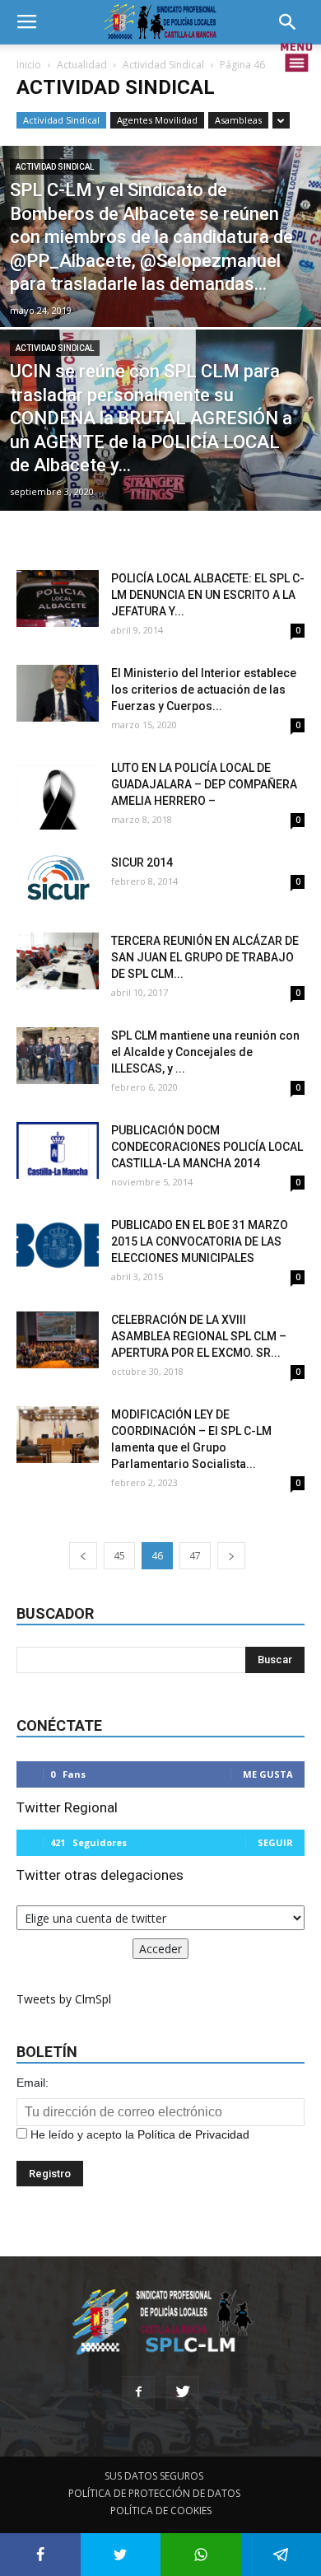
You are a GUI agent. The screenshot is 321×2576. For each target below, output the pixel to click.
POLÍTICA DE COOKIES (161, 2511)
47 (195, 1556)
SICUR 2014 (142, 863)
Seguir (275, 1842)
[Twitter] (183, 2392)
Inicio (29, 65)
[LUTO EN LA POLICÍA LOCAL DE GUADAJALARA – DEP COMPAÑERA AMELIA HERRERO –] (58, 795)
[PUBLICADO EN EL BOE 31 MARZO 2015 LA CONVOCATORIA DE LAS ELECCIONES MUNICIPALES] (58, 1245)
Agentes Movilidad (157, 120)
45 (119, 1556)
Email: (33, 2083)
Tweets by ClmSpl (64, 1999)
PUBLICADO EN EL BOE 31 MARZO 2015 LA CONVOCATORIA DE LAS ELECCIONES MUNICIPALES (200, 1241)
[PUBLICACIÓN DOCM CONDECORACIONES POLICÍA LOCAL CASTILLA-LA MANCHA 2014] (58, 1150)
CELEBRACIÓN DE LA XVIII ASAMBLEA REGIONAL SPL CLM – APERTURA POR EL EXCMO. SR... (199, 1336)
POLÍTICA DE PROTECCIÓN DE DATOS (154, 2493)
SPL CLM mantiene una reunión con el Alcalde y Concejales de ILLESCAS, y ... (205, 1052)
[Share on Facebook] (40, 2555)
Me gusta (268, 1774)
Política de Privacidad (193, 2134)
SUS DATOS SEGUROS (154, 2476)
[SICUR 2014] (58, 879)
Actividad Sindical (163, 65)
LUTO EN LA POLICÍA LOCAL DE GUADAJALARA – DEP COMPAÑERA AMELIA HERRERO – (204, 784)
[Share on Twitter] (121, 2555)
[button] (293, 22)
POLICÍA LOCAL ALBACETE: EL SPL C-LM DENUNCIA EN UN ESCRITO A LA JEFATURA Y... (208, 595)
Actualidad (82, 65)
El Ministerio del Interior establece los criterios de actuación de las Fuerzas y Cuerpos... (204, 690)
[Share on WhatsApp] (201, 2555)
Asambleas (238, 120)
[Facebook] (138, 2392)
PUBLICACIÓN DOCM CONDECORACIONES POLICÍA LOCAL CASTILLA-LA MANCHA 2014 (207, 1147)
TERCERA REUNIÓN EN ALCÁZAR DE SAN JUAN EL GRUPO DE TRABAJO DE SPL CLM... (205, 957)
